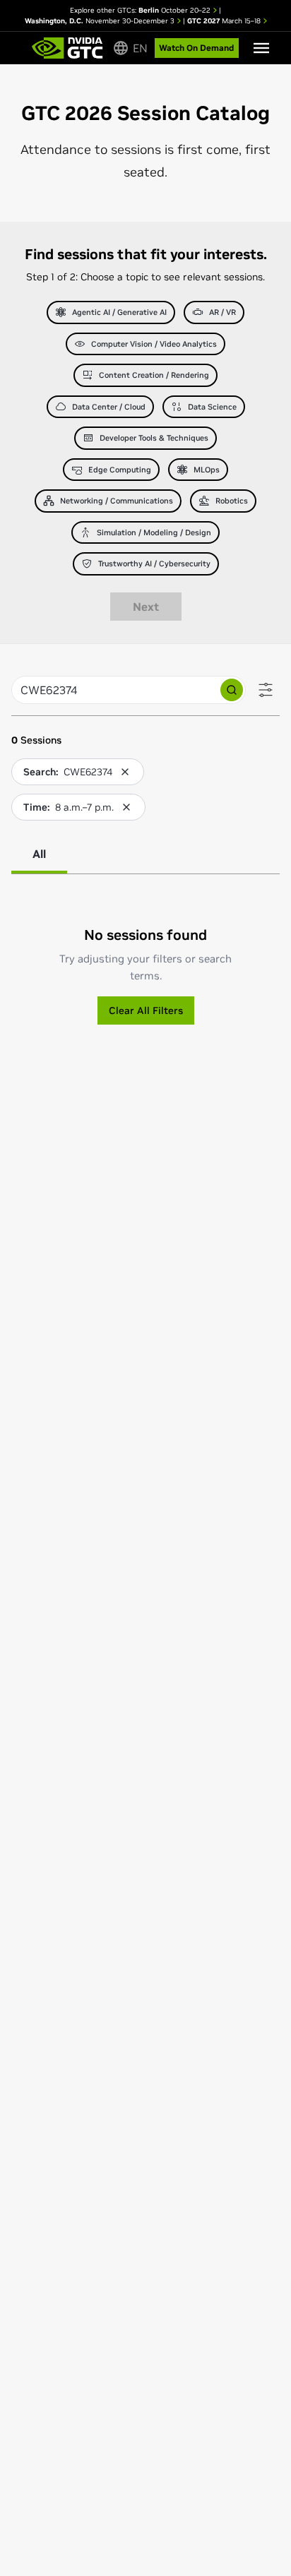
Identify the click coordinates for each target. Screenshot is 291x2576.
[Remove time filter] (126, 807)
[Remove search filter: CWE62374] (125, 772)
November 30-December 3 (101, 21)
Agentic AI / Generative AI (119, 312)
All (39, 854)
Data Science (212, 407)
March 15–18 (225, 21)
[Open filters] (266, 690)
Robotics (232, 501)
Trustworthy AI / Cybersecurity (154, 563)
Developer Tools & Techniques (154, 438)
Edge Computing (120, 470)
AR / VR (222, 312)
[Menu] (261, 48)
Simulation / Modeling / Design (154, 532)
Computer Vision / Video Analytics (154, 344)
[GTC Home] (67, 48)
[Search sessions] (232, 690)
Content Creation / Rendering (154, 375)
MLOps (207, 470)
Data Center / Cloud (109, 407)
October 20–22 (176, 10)
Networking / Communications (117, 501)
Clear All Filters (146, 1010)
